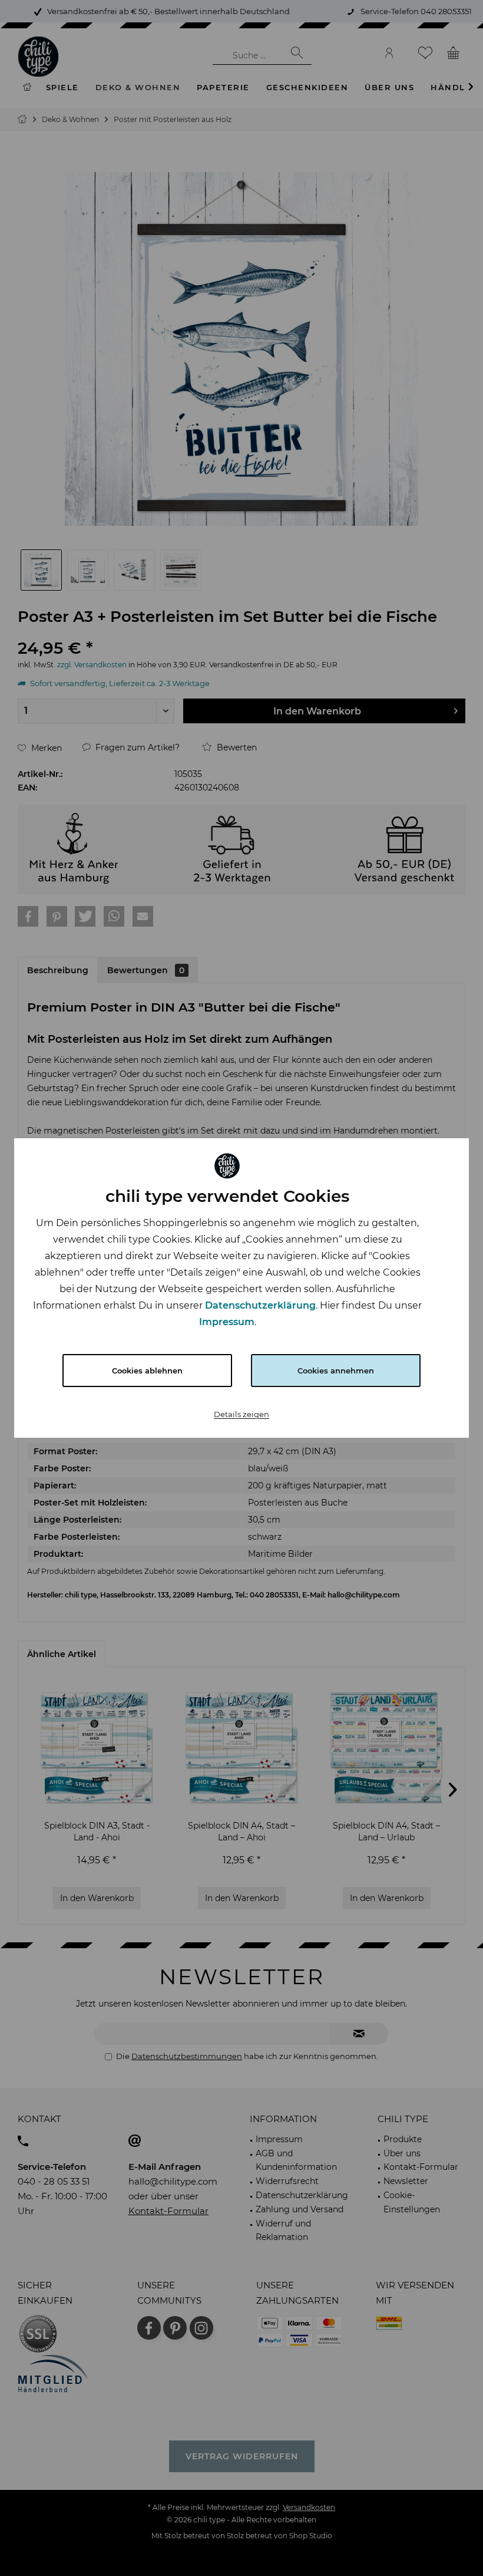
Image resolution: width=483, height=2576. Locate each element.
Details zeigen (241, 1414)
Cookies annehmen (336, 1371)
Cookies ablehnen (147, 1371)
